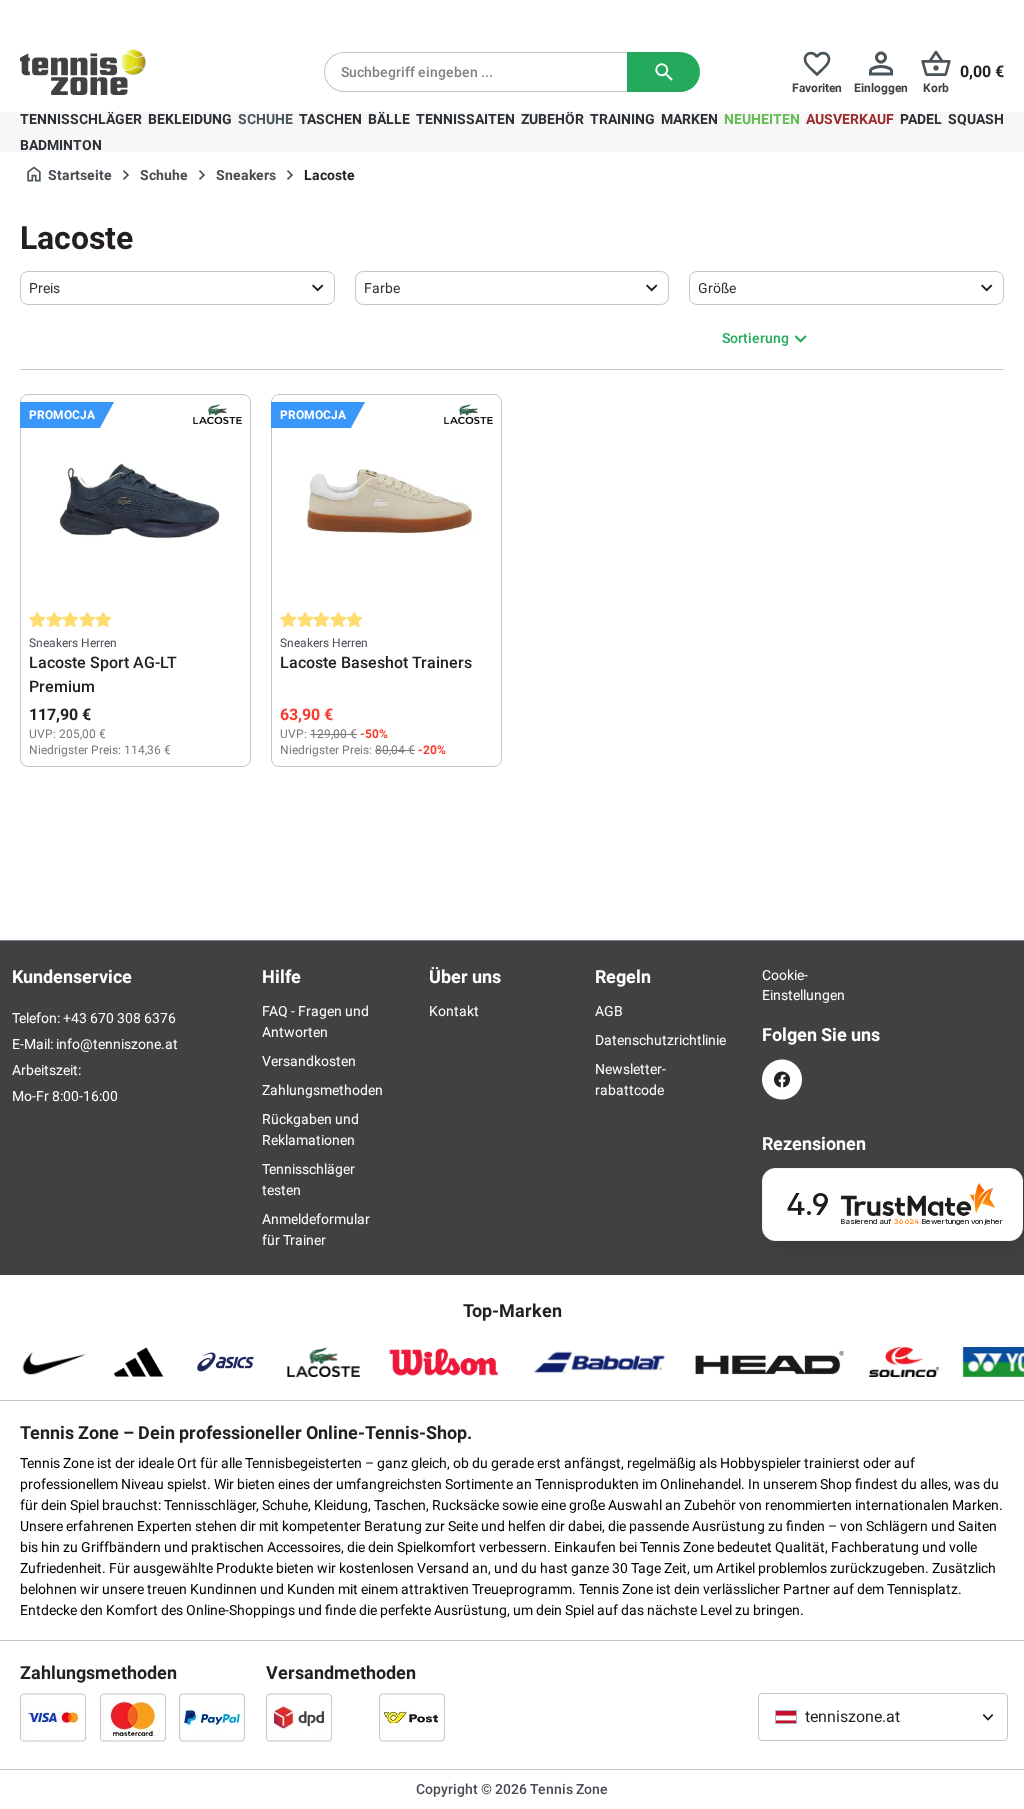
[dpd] (299, 1717)
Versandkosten (309, 1061)
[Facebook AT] (782, 1079)
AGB (609, 1011)
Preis (44, 288)
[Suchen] (663, 72)
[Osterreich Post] (412, 1717)
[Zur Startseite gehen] (83, 72)
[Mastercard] (133, 1717)
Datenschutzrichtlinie (660, 1040)
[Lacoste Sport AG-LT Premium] (135, 503)
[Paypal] (212, 1717)
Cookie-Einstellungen (782, 985)
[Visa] (53, 1717)
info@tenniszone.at (117, 1044)
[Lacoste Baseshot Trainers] (386, 503)
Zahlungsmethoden (322, 1090)
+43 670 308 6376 (144, 16)
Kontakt (454, 1011)
